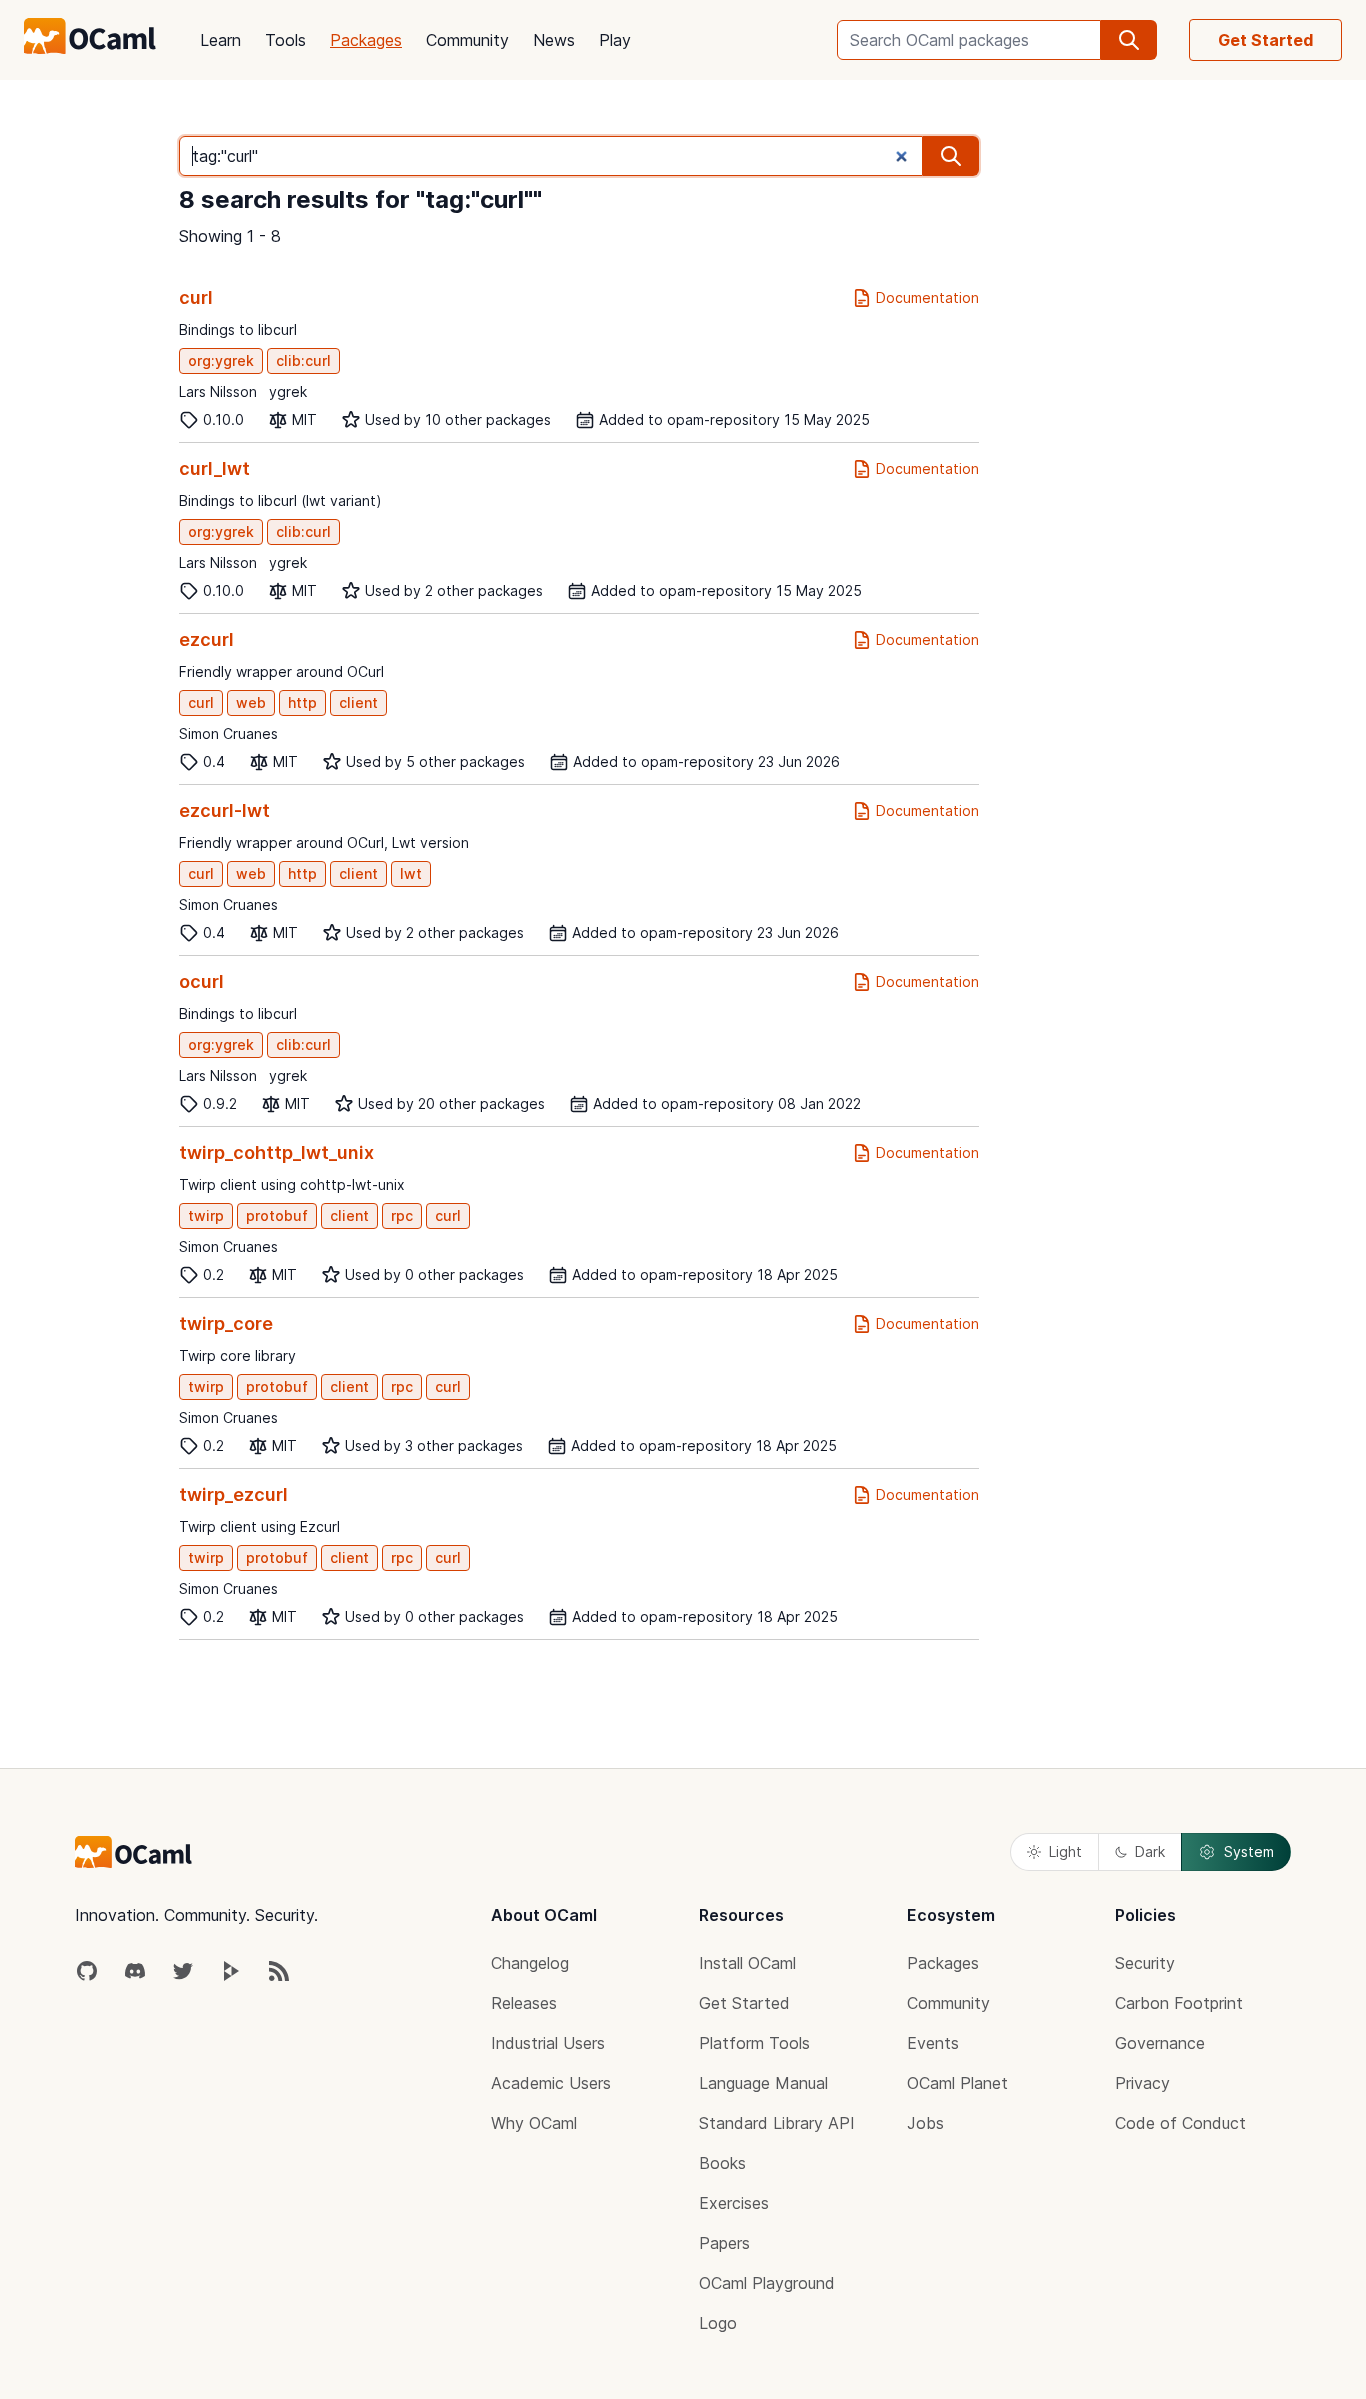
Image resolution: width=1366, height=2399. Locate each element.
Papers (724, 2243)
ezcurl (206, 639)
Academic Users (551, 2083)
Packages (366, 40)
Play (615, 40)
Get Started (1265, 40)
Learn (220, 40)
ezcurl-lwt (224, 810)
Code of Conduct (1180, 2123)
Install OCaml (747, 1963)
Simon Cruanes (228, 733)
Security (1145, 1963)
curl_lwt (214, 468)
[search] (1129, 40)
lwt (411, 873)
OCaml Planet (957, 2083)
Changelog (530, 1963)
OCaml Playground (767, 2283)
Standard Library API (777, 2123)
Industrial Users (548, 2043)
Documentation (927, 297)
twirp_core (226, 1323)
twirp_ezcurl (233, 1494)
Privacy (1142, 2083)
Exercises (734, 2203)
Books (722, 2163)
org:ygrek (221, 360)
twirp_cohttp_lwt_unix (276, 1152)
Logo (718, 2323)
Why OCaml (534, 2123)
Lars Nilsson (218, 391)
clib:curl (303, 360)
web (251, 702)
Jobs (925, 2123)
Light (1065, 1851)
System (1249, 1851)
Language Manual (763, 2083)
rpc (402, 1215)
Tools (285, 40)
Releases (524, 2003)
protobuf (277, 1215)
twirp (206, 1215)
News (554, 40)
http (302, 702)
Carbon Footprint (1179, 2003)
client (358, 702)
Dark (1150, 1851)
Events (933, 2043)
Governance (1160, 2043)
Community (467, 40)
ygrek (288, 391)
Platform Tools (754, 2043)
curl (196, 297)
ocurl (201, 981)
